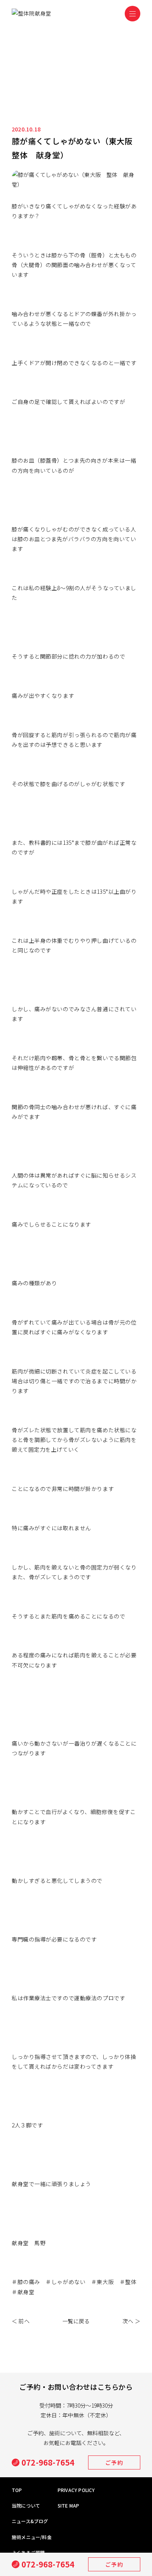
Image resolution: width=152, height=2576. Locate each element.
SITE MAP (69, 2505)
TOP (17, 2490)
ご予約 (114, 2564)
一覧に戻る (76, 2321)
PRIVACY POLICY (76, 2490)
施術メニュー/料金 (32, 2537)
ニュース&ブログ (30, 2521)
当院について (26, 2505)
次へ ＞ (131, 2321)
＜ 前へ (21, 2321)
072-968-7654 (48, 2564)
